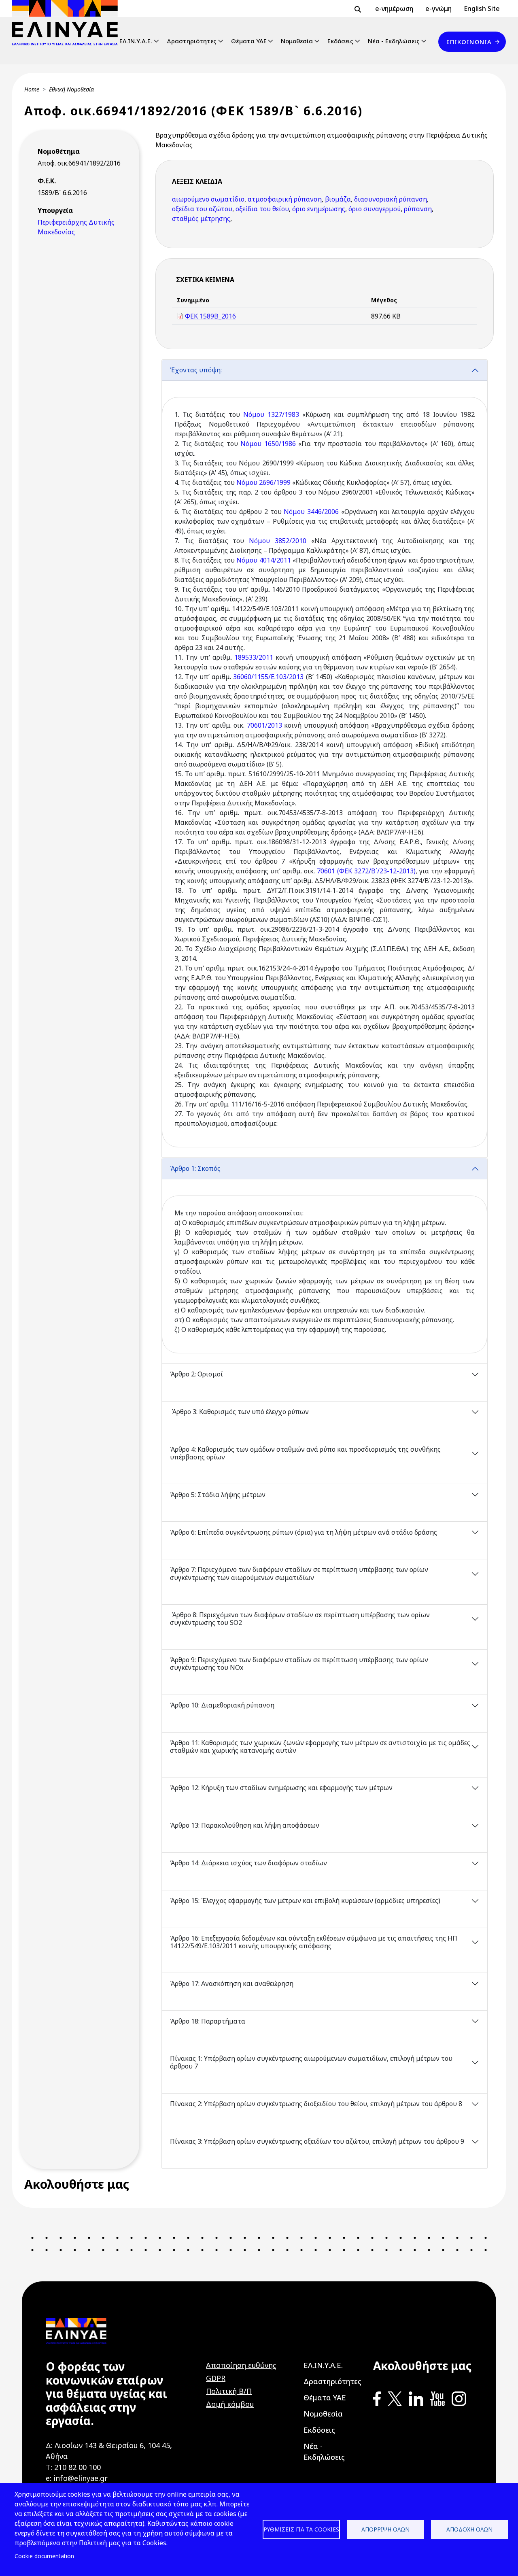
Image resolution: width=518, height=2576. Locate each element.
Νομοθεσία (297, 41)
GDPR (216, 2378)
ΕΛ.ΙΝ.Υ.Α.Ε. (136, 41)
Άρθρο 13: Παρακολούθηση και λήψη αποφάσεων (245, 1825)
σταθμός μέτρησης (201, 219)
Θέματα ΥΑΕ (249, 41)
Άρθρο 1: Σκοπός (195, 1168)
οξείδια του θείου (262, 209)
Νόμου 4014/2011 (263, 560)
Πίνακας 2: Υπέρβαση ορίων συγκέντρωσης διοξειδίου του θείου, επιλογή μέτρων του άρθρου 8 (317, 2104)
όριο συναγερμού (375, 209)
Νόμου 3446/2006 (311, 512)
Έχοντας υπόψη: (196, 370)
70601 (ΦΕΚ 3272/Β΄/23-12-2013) (366, 871)
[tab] (325, 759)
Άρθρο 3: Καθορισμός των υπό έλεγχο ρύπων (239, 1412)
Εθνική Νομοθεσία (71, 89)
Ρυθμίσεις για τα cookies (301, 2529)
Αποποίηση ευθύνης (241, 2365)
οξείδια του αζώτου (202, 209)
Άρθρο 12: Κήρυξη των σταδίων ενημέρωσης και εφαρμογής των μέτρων (282, 1788)
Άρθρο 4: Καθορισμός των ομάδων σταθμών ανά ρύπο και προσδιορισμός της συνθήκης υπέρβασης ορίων (305, 1453)
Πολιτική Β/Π (229, 2391)
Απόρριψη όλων (385, 2529)
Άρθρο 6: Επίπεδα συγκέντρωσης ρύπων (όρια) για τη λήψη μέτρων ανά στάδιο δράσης (304, 1532)
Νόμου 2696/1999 (263, 482)
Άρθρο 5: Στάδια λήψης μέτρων (218, 1495)
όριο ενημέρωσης (319, 209)
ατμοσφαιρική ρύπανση (285, 199)
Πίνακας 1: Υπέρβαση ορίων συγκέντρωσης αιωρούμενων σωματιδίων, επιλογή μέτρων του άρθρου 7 (311, 2062)
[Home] (68, 23)
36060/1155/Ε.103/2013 (268, 677)
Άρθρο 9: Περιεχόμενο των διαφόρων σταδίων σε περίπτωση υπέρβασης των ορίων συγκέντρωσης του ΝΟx (299, 1664)
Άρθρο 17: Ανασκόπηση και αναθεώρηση (232, 1983)
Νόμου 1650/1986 (268, 444)
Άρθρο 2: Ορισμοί (196, 1374)
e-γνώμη (438, 8)
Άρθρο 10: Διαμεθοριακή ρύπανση (222, 1705)
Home (32, 89)
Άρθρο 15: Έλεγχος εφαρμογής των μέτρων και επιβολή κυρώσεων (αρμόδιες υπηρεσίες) (306, 1901)
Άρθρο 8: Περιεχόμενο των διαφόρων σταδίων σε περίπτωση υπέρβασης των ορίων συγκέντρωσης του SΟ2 (300, 1619)
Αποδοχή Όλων (469, 2529)
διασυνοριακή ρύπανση (391, 199)
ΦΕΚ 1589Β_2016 (210, 316)
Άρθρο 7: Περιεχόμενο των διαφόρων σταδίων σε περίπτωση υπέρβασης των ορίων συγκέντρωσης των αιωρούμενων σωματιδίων (299, 1573)
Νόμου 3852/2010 (278, 541)
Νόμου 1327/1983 (271, 414)
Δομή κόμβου (230, 2404)
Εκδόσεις (340, 41)
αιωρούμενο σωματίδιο (208, 199)
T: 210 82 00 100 (73, 2467)
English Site (482, 8)
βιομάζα (338, 199)
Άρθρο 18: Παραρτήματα (208, 2021)
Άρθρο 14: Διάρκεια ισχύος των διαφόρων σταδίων (248, 1863)
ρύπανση (418, 209)
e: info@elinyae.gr (77, 2478)
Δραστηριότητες (192, 41)
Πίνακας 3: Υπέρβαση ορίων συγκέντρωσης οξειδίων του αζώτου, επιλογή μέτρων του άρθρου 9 (318, 2141)
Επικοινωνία (469, 42)
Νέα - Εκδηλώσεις (394, 41)
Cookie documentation (44, 2556)
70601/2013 (264, 725)
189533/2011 (254, 657)
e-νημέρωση (394, 8)
